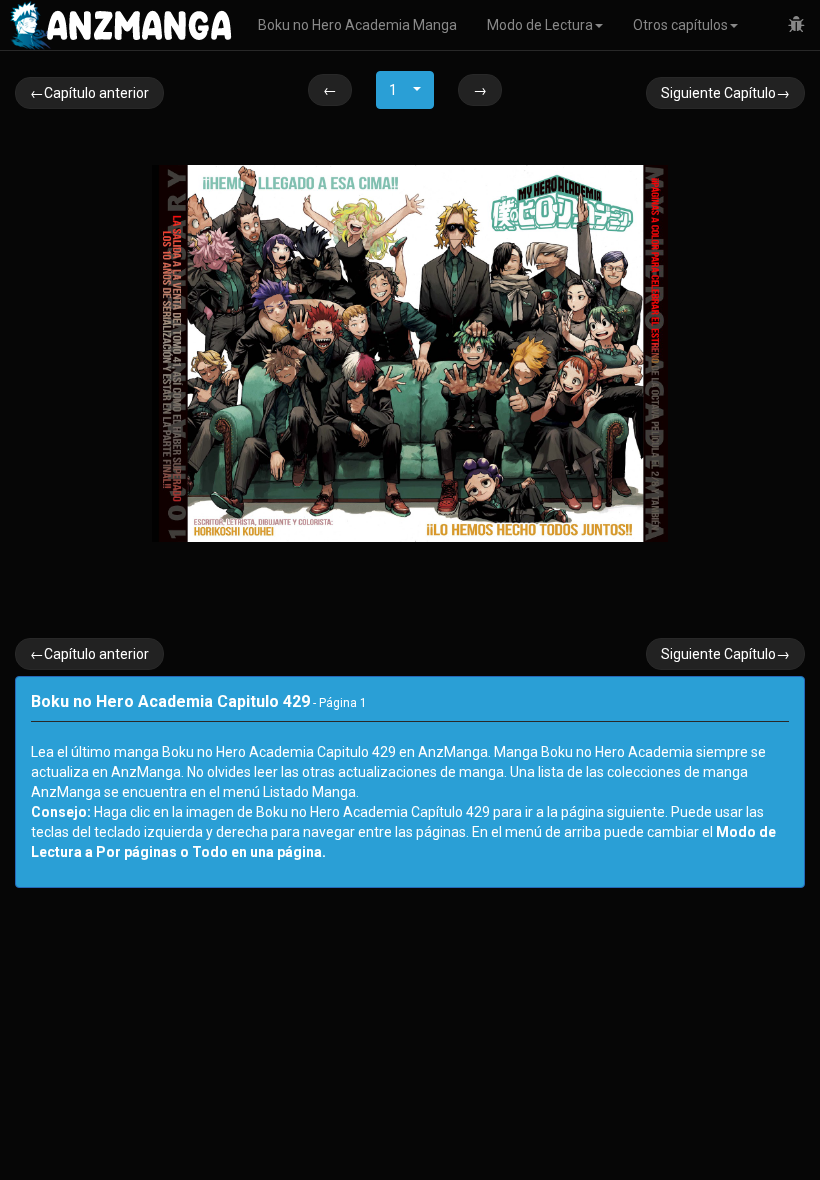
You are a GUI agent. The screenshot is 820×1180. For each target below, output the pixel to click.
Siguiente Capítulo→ (725, 93)
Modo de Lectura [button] (540, 25)
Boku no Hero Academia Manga (357, 25)
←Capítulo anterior (89, 93)
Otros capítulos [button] (680, 25)
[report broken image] (796, 25)
